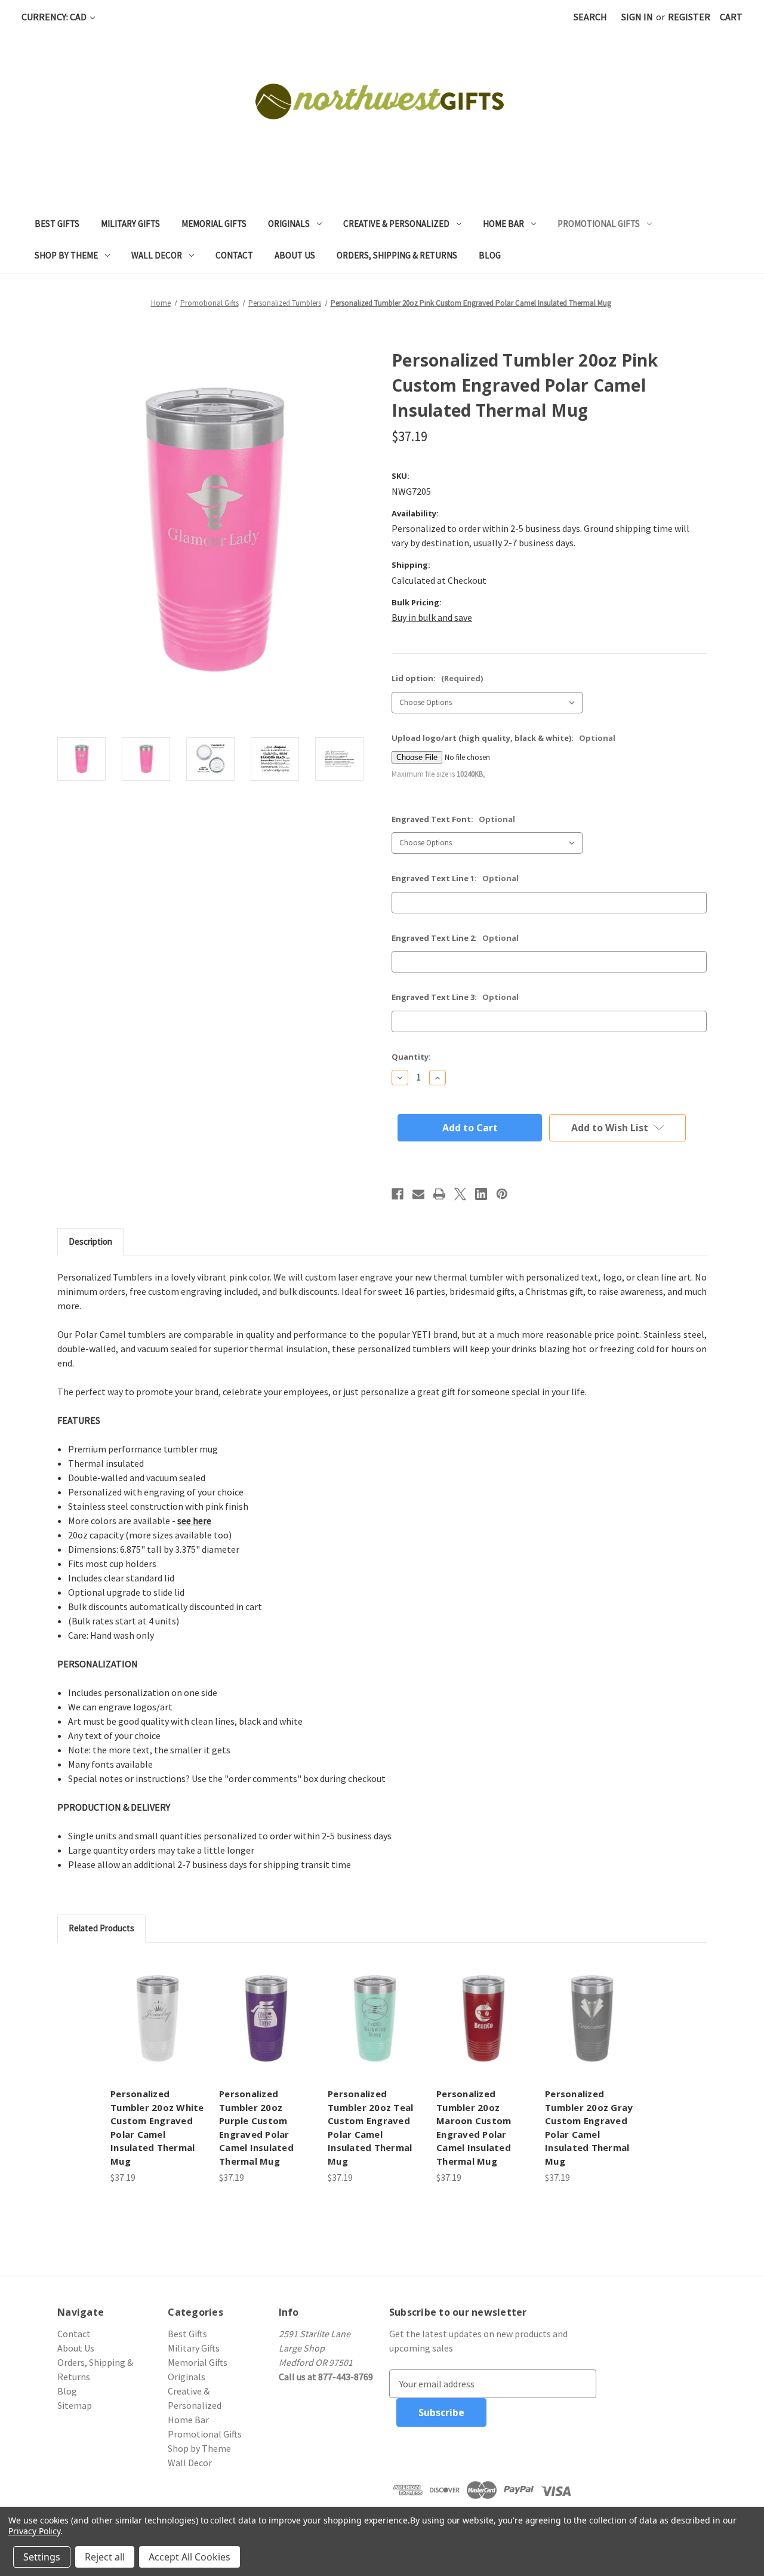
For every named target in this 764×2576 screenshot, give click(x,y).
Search (590, 17)
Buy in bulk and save (432, 617)
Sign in (637, 17)
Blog (490, 255)
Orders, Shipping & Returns (397, 255)
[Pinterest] (502, 1194)
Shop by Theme (66, 255)
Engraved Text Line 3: (455, 997)
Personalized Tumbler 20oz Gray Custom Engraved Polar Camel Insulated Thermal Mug (589, 2127)
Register (689, 17)
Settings (42, 2557)
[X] (460, 1194)
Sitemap (75, 2405)
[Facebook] (398, 1194)
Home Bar (503, 224)
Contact (234, 255)
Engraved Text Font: (453, 819)
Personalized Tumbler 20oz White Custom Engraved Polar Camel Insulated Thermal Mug (157, 2127)
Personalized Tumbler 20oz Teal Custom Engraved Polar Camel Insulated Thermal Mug (370, 2127)
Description (90, 1241)
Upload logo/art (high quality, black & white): (503, 738)
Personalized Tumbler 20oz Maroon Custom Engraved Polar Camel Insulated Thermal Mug (474, 2127)
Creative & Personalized (396, 224)
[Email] (418, 1194)
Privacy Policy (34, 2531)
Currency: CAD (55, 17)
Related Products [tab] (101, 1928)
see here (194, 1521)
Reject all (105, 2557)
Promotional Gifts (599, 224)
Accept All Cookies (190, 2557)
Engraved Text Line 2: (455, 938)
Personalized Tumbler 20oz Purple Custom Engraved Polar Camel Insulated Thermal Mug (256, 2127)
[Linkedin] (481, 1194)
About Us (295, 255)
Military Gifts (130, 224)
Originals (289, 224)
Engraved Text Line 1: (455, 878)
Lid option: (437, 678)
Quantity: (411, 1057)
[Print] (439, 1194)
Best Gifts (57, 224)
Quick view (158, 2018)
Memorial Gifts (214, 224)
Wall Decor (157, 255)
